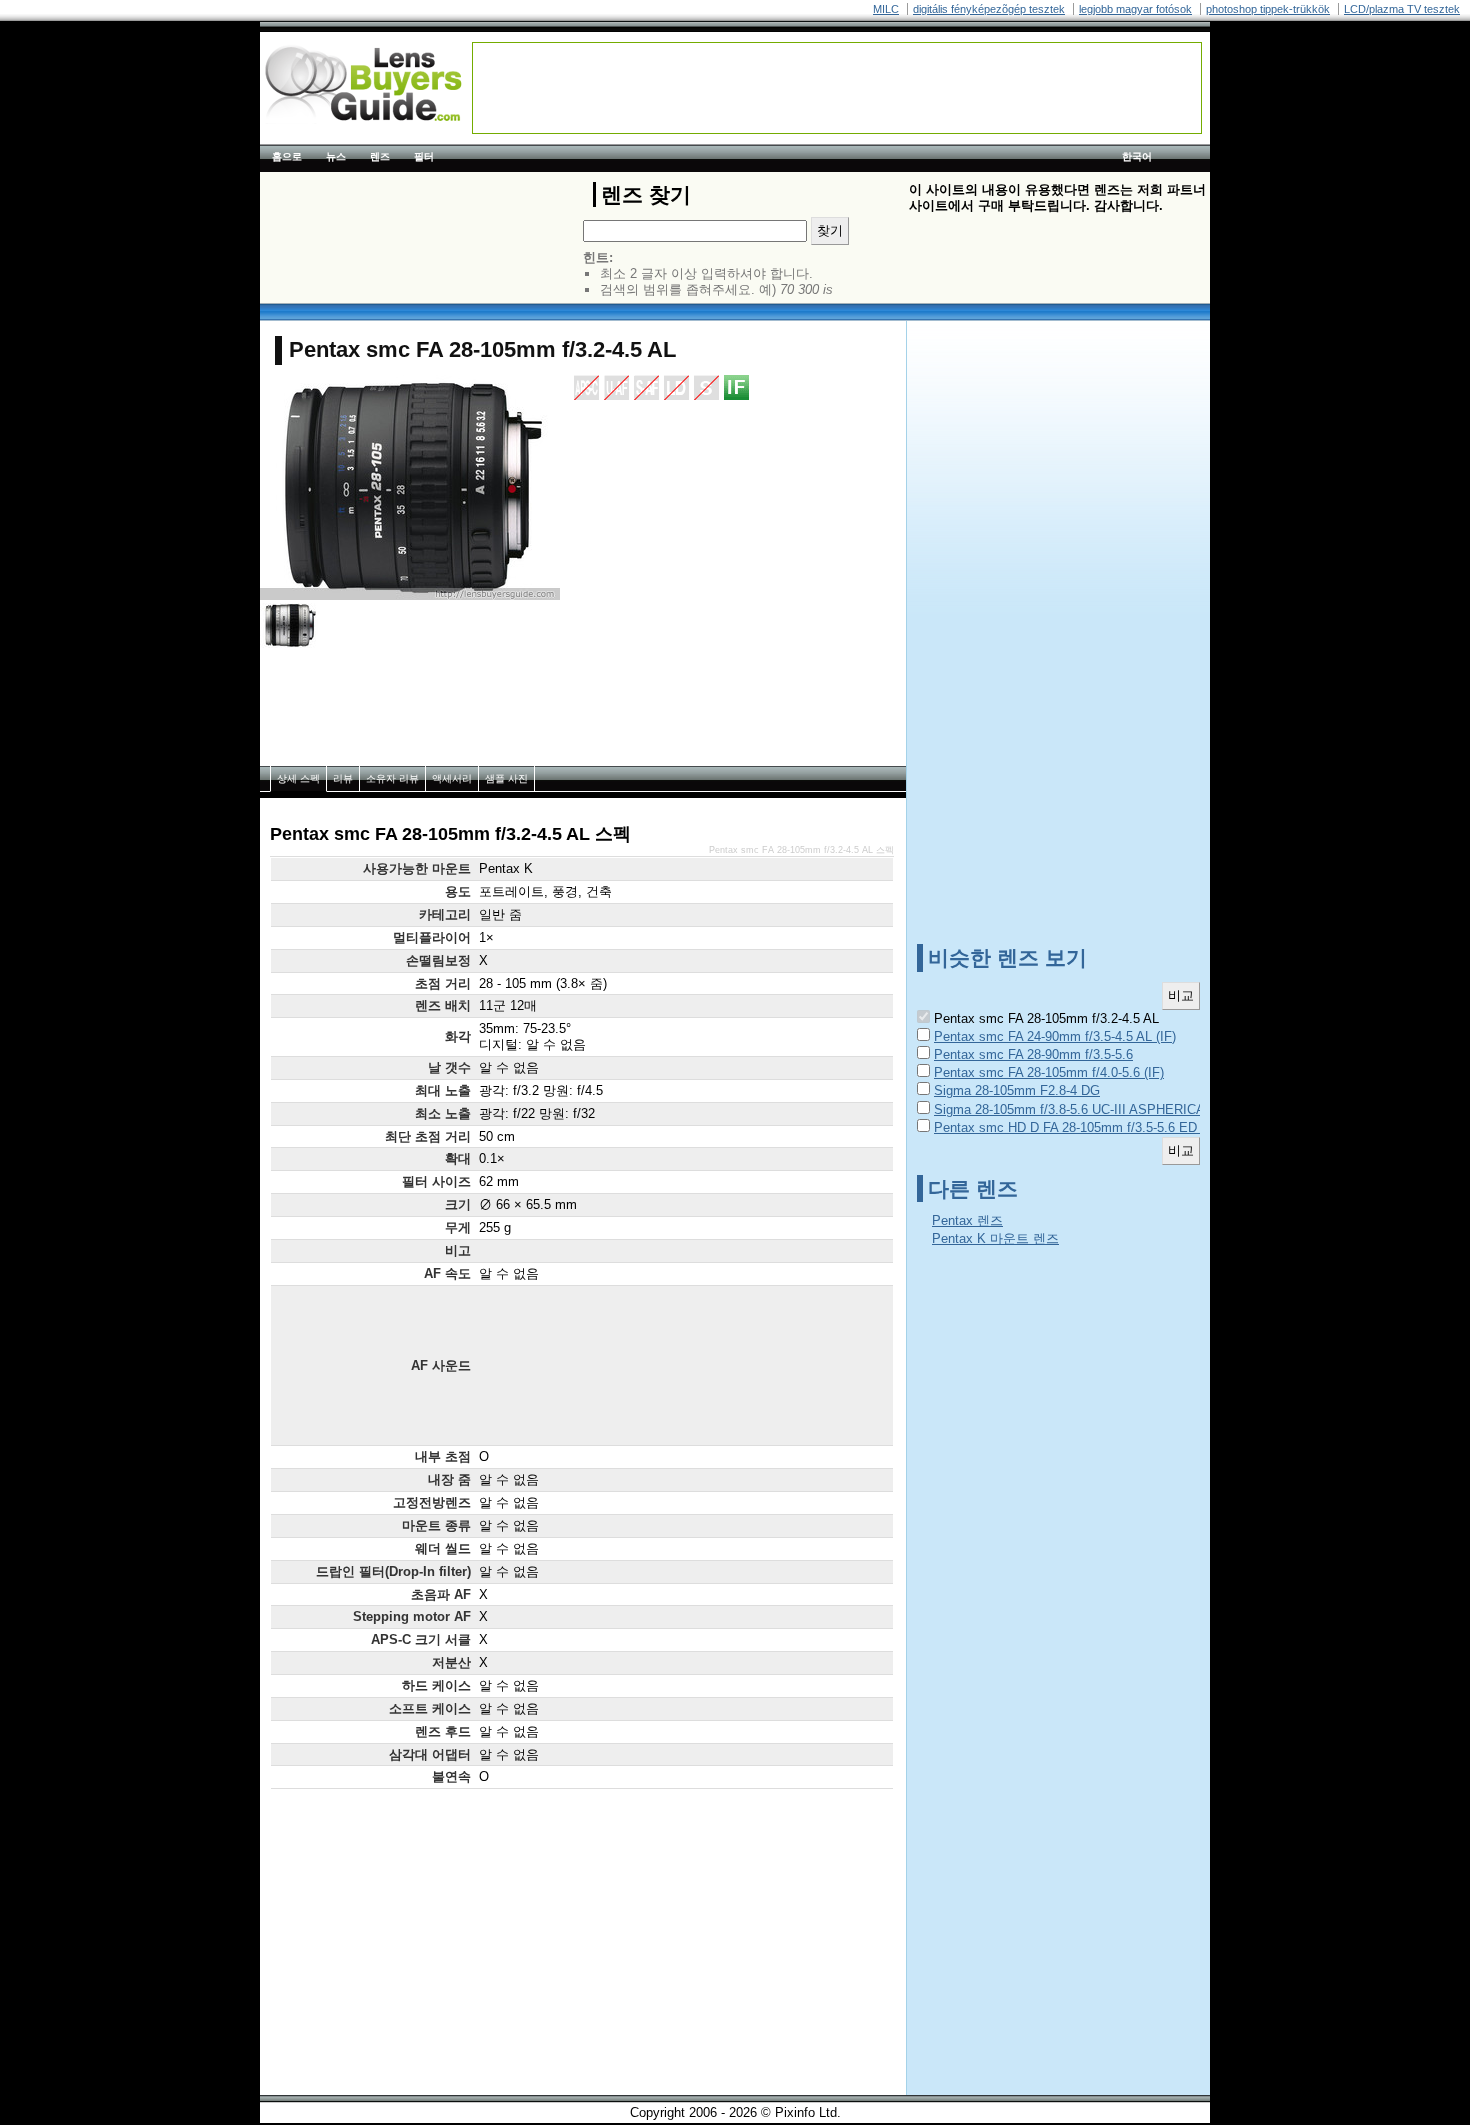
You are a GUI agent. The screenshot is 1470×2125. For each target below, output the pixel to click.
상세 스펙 (298, 778)
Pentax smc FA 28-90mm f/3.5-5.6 (1033, 1054)
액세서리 (452, 778)
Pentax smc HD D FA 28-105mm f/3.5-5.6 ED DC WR (1089, 1127)
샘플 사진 (506, 778)
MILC (886, 9)
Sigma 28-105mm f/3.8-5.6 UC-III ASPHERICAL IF (1081, 1109)
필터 (424, 156)
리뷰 (343, 778)
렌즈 (380, 156)
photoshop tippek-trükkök (1268, 9)
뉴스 (336, 156)
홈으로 (287, 156)
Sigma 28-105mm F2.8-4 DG (1017, 1090)
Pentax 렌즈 (967, 1220)
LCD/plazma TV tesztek (1402, 9)
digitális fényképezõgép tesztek (989, 9)
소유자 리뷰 (392, 778)
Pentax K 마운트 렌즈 (995, 1238)
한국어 (1137, 156)
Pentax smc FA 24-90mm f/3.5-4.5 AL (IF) (1055, 1036)
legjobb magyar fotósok (1135, 9)
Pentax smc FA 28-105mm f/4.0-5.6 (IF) (1049, 1072)
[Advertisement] (837, 88)
